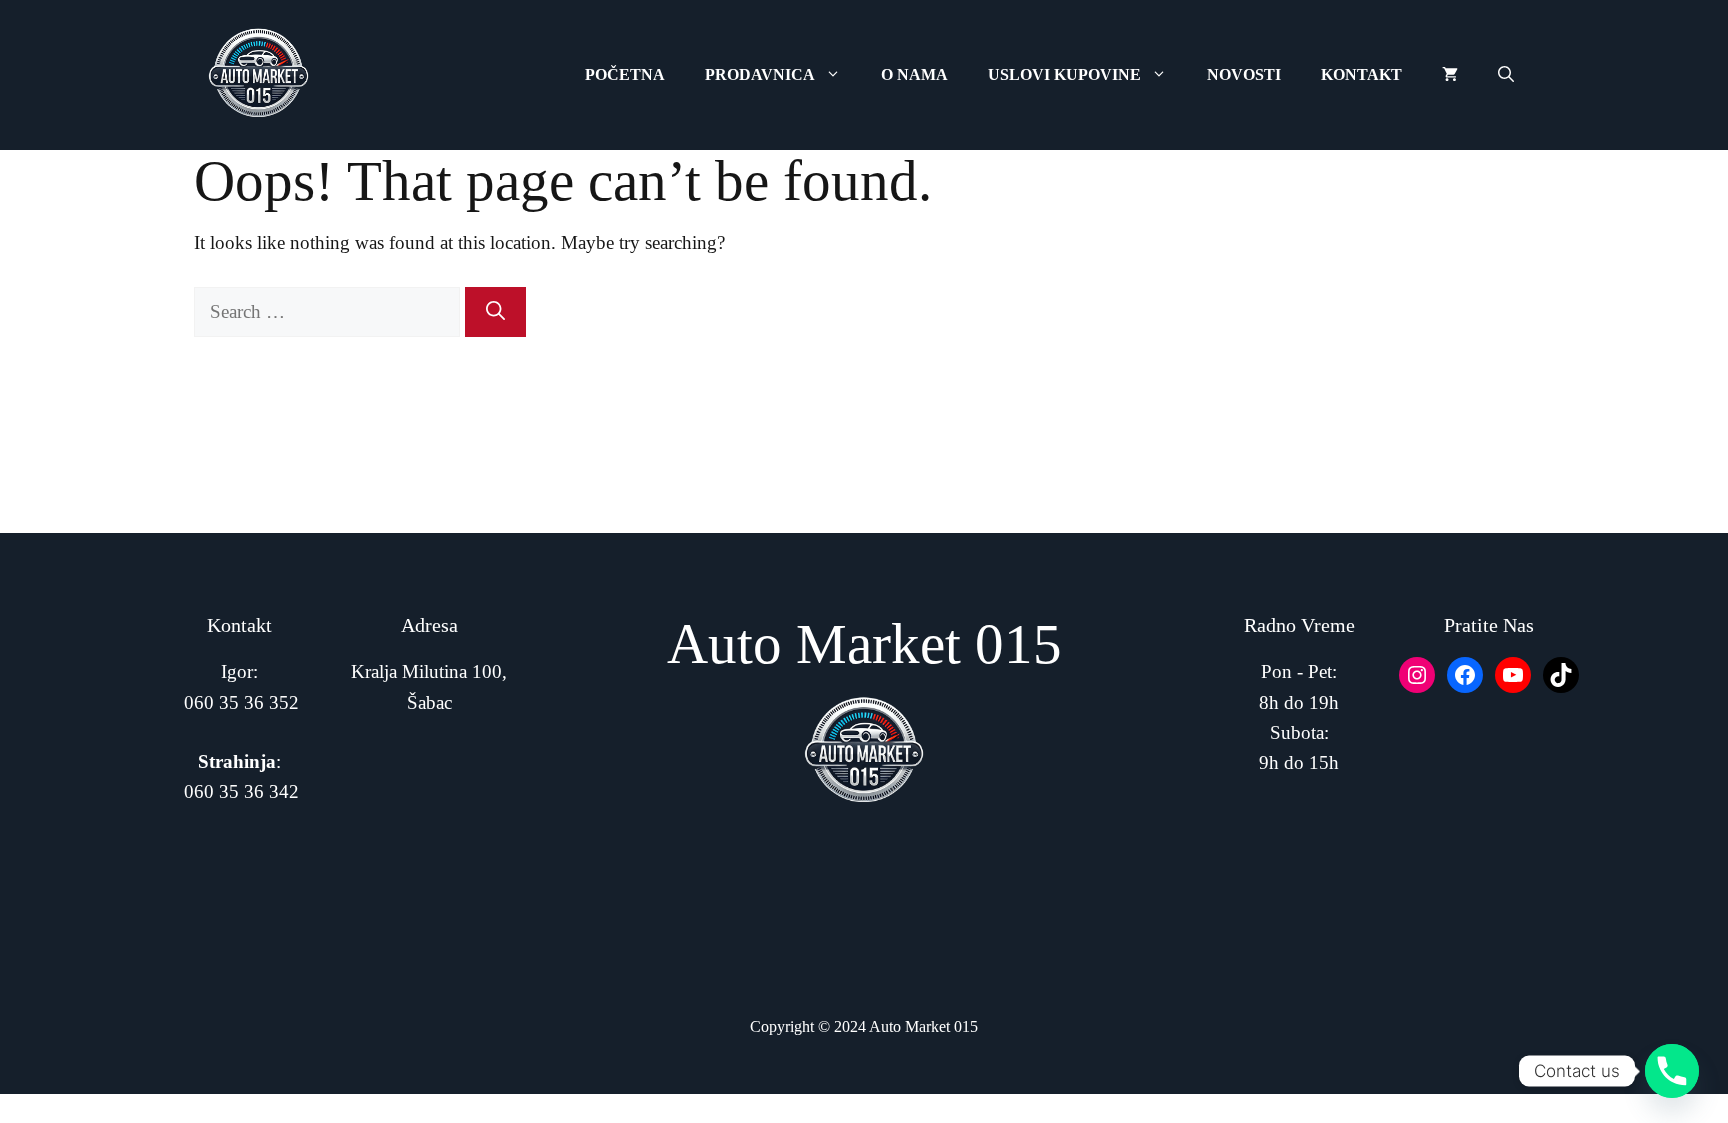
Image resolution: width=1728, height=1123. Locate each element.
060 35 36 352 (241, 702)
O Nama (914, 74)
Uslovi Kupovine (1064, 74)
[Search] (495, 312)
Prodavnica (760, 74)
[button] (1506, 75)
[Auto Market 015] (259, 75)
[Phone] (1672, 1071)
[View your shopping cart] (1450, 75)
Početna (625, 74)
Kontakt (1361, 74)
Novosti (1244, 74)
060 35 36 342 (241, 791)
